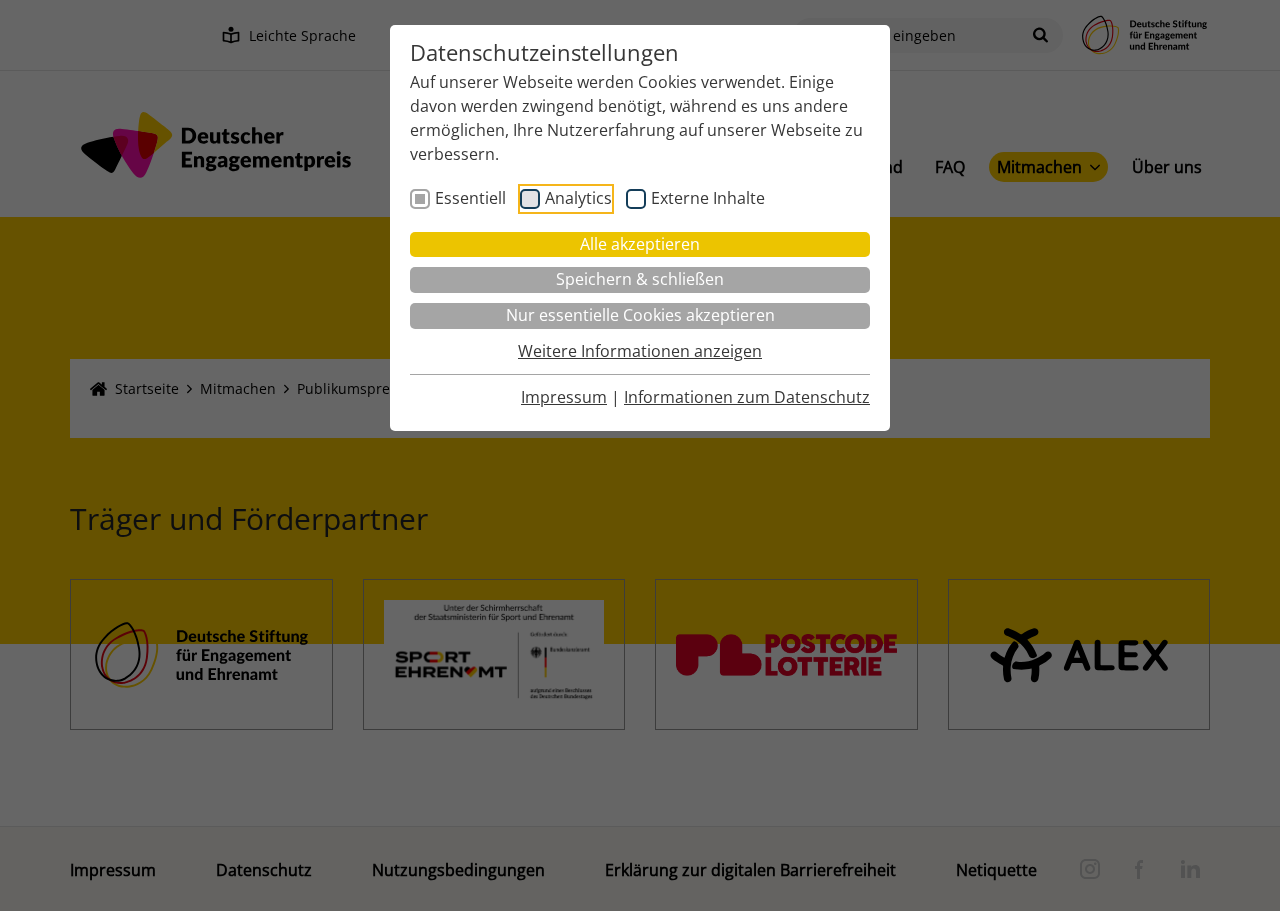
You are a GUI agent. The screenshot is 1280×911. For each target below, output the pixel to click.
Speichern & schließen (640, 279)
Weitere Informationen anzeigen (640, 351)
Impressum (564, 397)
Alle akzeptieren (640, 244)
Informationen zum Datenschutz (747, 397)
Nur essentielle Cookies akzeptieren (640, 315)
